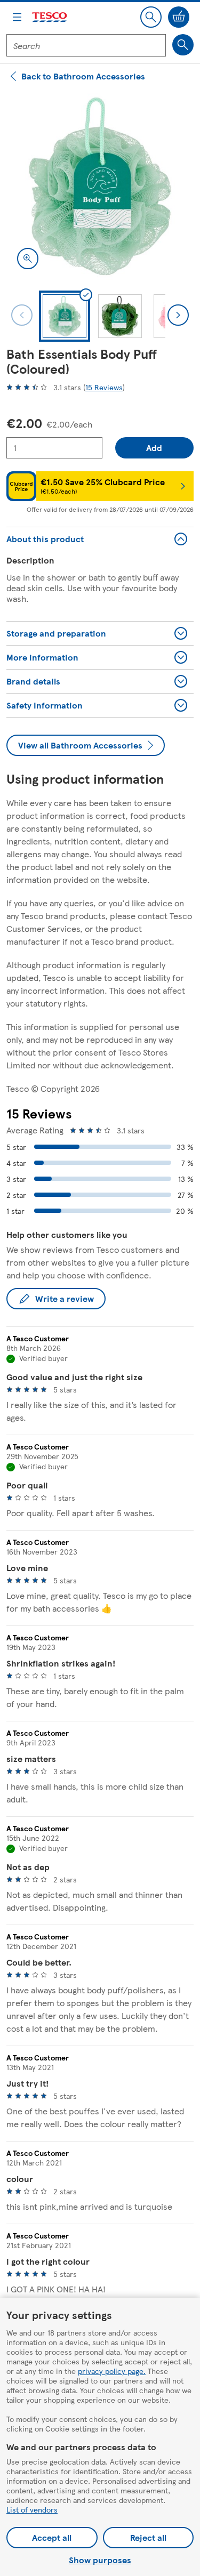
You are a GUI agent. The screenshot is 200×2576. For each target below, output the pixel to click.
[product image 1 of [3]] (100, 186)
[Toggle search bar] (151, 17)
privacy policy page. (112, 2371)
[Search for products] (183, 45)
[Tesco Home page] (50, 17)
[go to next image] (178, 315)
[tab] (65, 316)
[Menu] (17, 17)
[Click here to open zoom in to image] (28, 259)
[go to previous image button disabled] (22, 315)
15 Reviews (104, 387)
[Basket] (179, 17)
